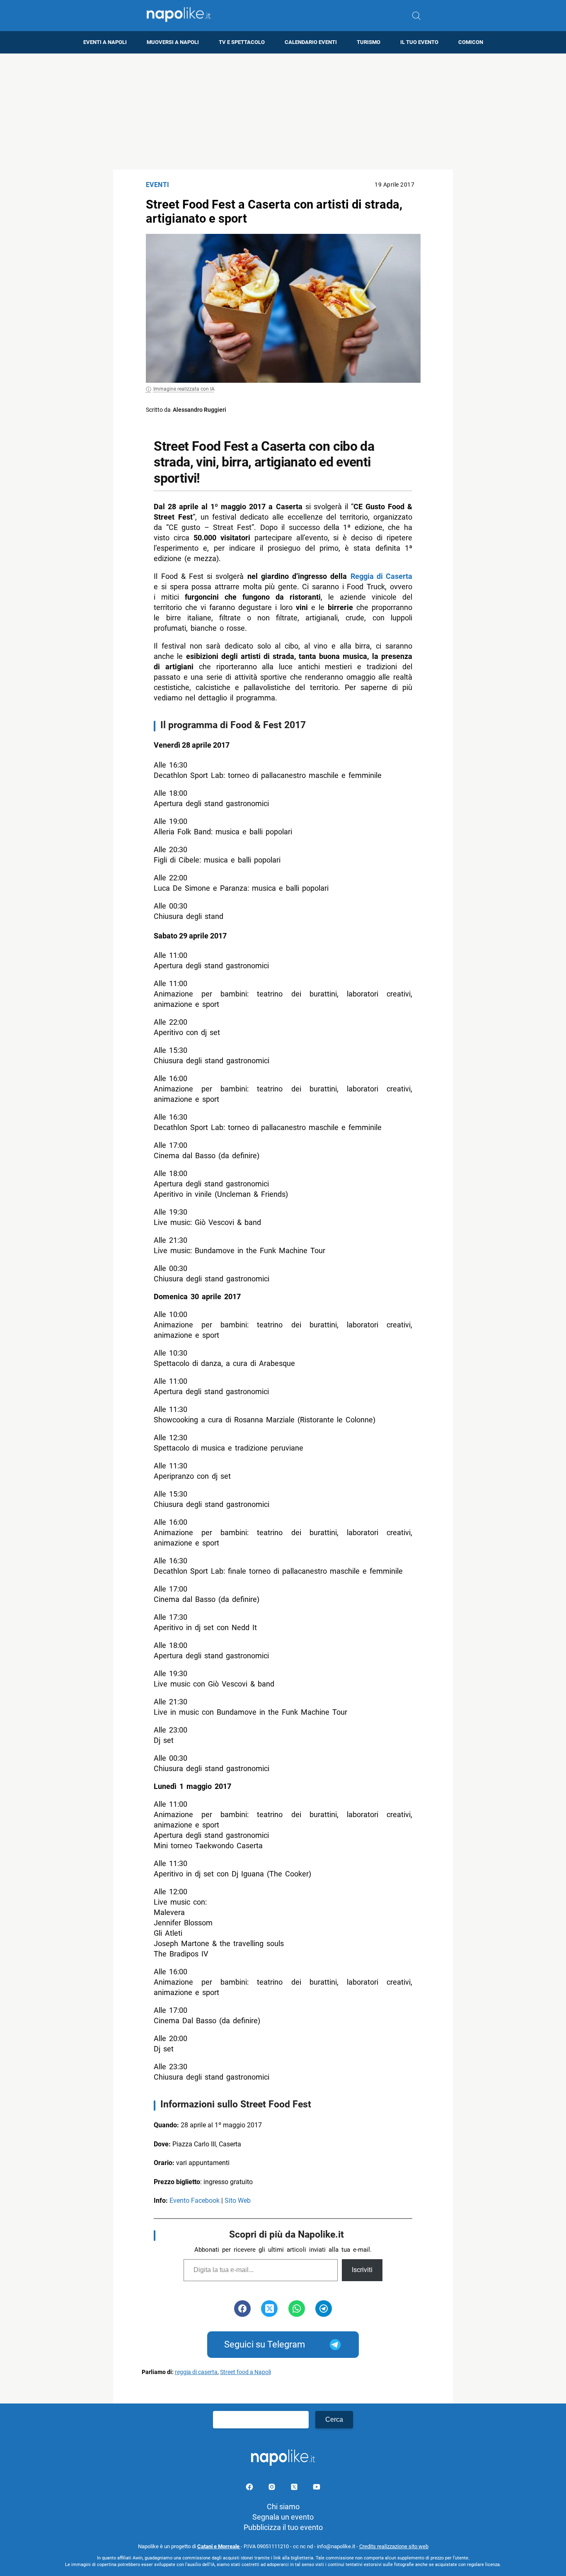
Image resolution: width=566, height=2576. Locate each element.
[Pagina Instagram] (273, 2488)
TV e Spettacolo (242, 42)
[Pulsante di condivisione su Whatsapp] (297, 2309)
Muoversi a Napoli (173, 42)
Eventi (158, 185)
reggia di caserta (196, 2372)
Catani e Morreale (219, 2546)
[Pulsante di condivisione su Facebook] (242, 2309)
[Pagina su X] (295, 2488)
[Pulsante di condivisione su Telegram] (324, 2309)
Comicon (471, 42)
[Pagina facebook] (250, 2488)
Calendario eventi (311, 42)
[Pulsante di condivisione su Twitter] (269, 2309)
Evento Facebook (195, 2201)
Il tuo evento (419, 42)
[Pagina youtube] (317, 2488)
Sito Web (238, 2201)
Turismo (369, 42)
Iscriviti (362, 2270)
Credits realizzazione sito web (394, 2546)
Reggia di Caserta (381, 576)
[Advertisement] (283, 112)
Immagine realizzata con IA (184, 389)
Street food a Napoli (246, 2372)
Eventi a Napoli (105, 42)
